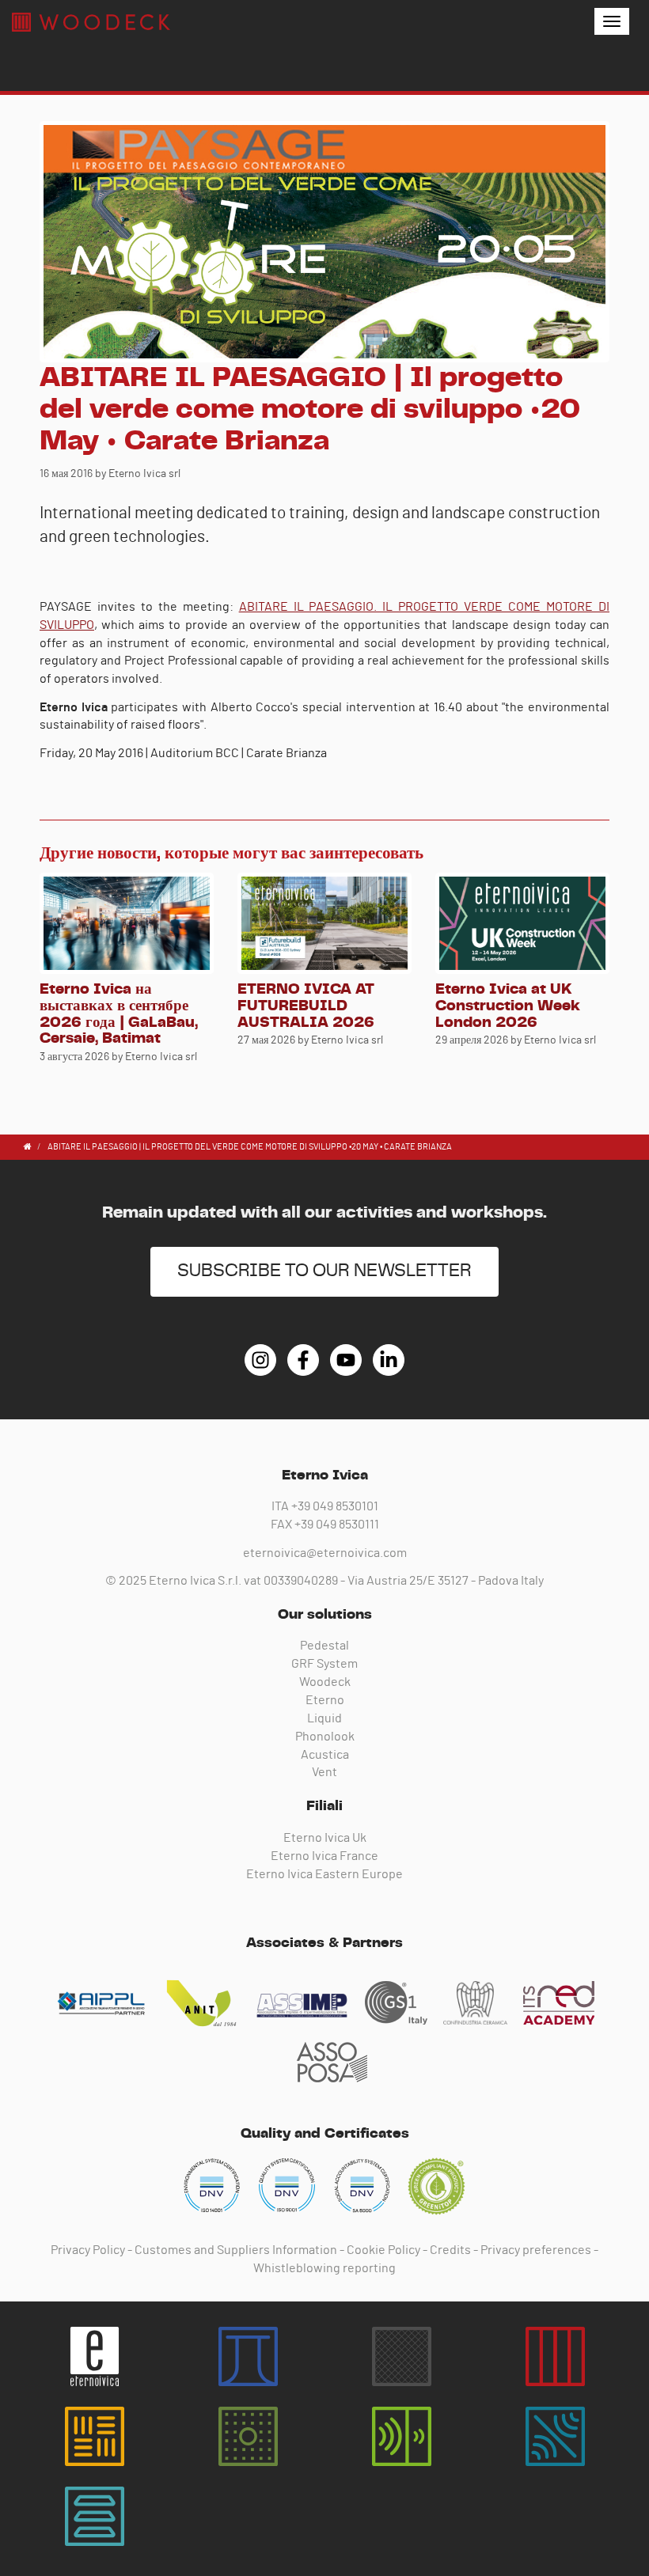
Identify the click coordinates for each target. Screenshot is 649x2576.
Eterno (325, 1700)
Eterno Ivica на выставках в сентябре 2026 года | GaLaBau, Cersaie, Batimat (119, 1014)
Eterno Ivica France (324, 1856)
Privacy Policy (88, 2250)
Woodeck (325, 1682)
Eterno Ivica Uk (325, 1838)
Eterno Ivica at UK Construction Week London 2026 (508, 1006)
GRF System (324, 1664)
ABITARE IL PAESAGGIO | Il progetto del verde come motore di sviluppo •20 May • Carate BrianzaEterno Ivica (91, 22)
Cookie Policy (383, 2250)
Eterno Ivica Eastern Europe (324, 1874)
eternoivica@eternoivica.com (325, 1553)
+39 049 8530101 (335, 1506)
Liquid (324, 1718)
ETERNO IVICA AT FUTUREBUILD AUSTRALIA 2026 (306, 1006)
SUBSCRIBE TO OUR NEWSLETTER (324, 1271)
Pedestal (324, 1646)
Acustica (325, 1755)
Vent (324, 1772)
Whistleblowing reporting (324, 2268)
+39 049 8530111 (337, 1525)
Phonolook (325, 1737)
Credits (450, 2250)
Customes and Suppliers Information (236, 2250)
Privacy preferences (536, 2250)
